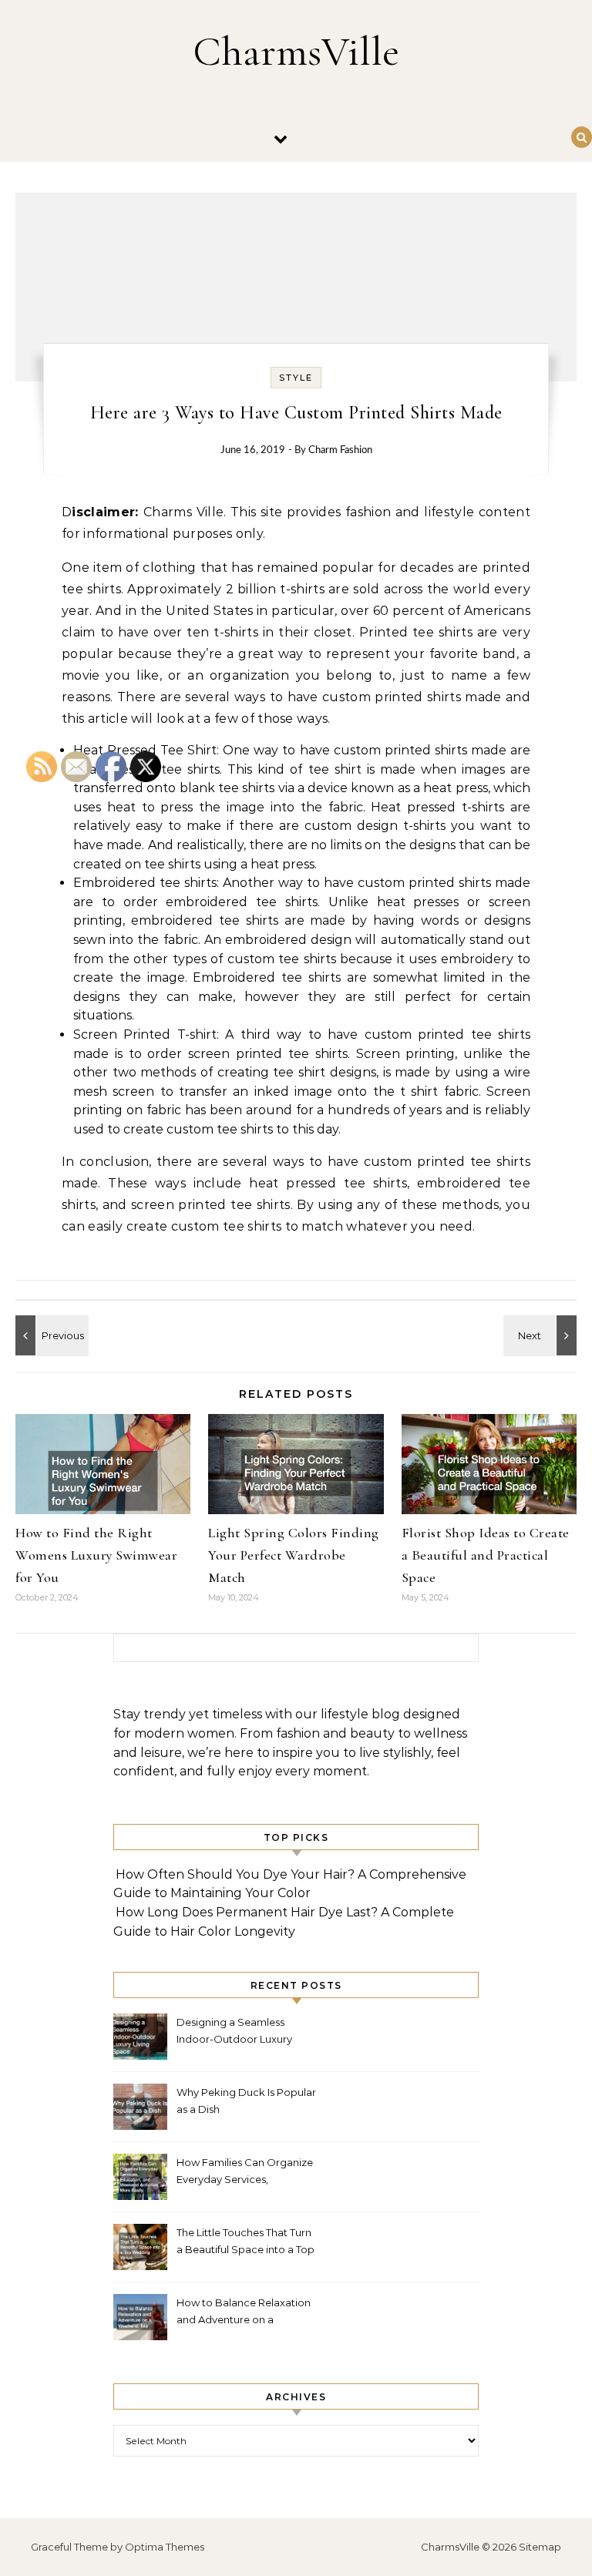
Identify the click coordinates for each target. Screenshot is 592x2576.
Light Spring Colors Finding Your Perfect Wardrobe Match (294, 1555)
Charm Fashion (340, 450)
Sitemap (540, 2547)
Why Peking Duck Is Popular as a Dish (246, 2101)
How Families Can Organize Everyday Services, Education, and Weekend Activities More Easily (245, 2173)
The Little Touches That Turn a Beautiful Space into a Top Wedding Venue (246, 2243)
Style (296, 378)
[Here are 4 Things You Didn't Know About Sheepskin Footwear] (542, 1335)
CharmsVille (296, 51)
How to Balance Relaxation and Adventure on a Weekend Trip (244, 2313)
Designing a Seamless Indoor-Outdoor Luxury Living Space (234, 2032)
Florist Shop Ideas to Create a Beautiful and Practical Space (486, 1555)
